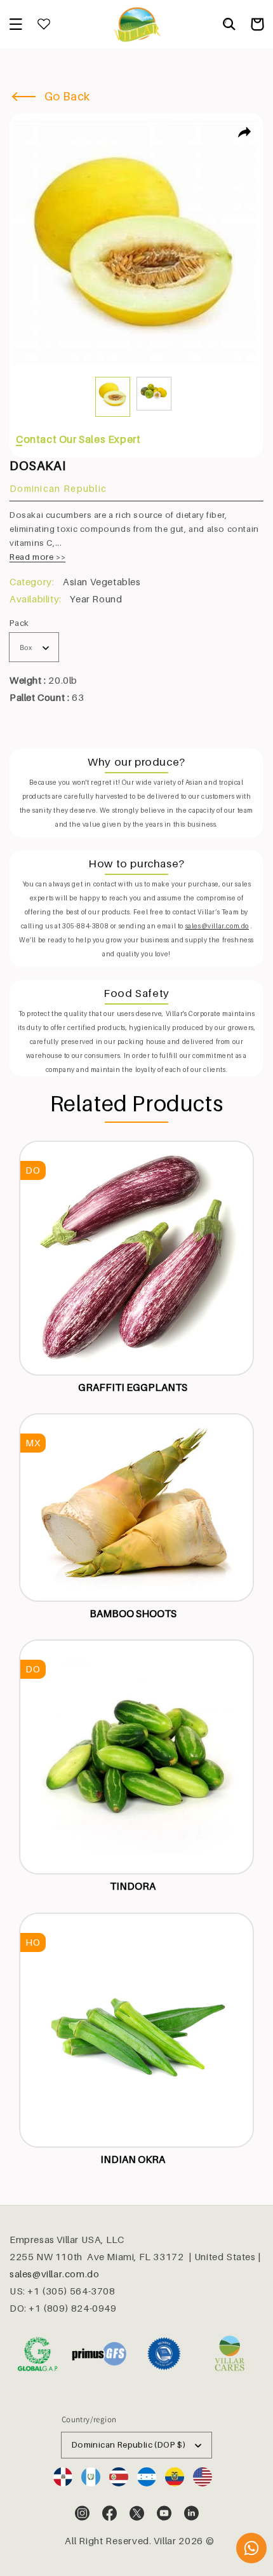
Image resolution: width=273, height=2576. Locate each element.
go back (66, 96)
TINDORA (133, 1886)
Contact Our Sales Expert (78, 439)
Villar (165, 2540)
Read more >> (37, 557)
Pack (19, 623)
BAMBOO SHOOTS (133, 1613)
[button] (16, 24)
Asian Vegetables (102, 581)
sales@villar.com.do (54, 2274)
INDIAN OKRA (133, 2159)
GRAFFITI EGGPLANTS (133, 1387)
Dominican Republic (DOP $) (129, 2444)
